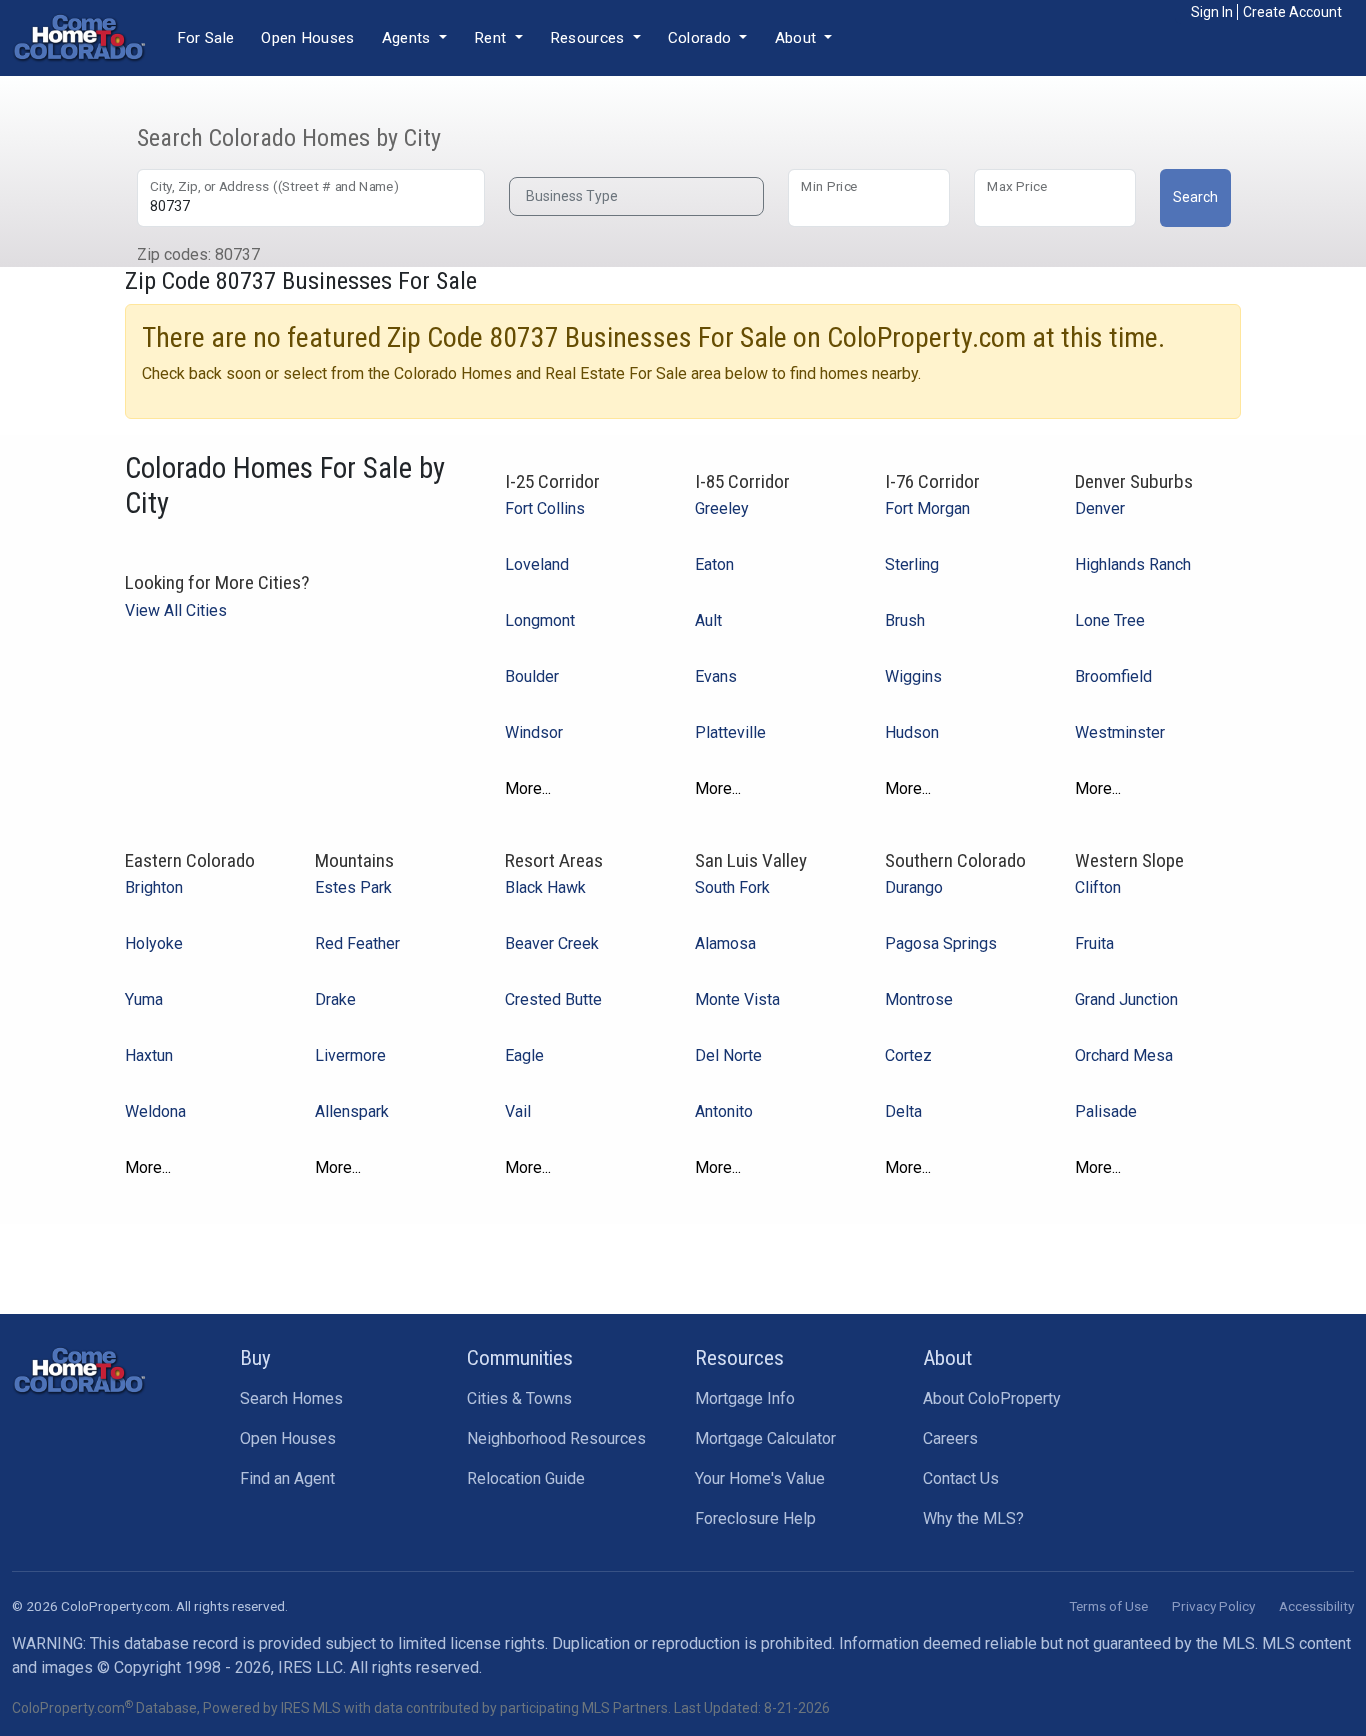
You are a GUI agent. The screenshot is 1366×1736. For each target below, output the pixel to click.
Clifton (1098, 887)
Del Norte (728, 1055)
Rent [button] (492, 38)
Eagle (524, 1055)
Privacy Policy (1213, 1606)
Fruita (1094, 943)
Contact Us (961, 1478)
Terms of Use (1108, 1606)
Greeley (722, 508)
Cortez (908, 1055)
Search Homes (291, 1398)
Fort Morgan (927, 508)
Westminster (1120, 732)
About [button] (798, 38)
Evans (716, 676)
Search (1195, 197)
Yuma (144, 999)
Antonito (724, 1111)
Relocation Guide (526, 1478)
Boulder (532, 676)
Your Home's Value (760, 1478)
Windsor (534, 732)
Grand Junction (1126, 999)
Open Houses (307, 38)
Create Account (1292, 12)
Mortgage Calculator (765, 1438)
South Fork (732, 887)
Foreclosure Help (755, 1518)
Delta (903, 1111)
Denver (1100, 508)
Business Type (572, 196)
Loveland (537, 564)
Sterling (912, 564)
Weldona (155, 1111)
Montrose (919, 999)
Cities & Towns (519, 1398)
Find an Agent (287, 1478)
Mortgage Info (745, 1398)
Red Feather (357, 943)
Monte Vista (737, 999)
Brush (905, 620)
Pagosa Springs (941, 943)
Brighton (154, 887)
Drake (335, 999)
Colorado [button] (702, 38)
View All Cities (176, 610)
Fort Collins (545, 508)
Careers (950, 1438)
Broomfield (1113, 676)
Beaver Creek (552, 943)
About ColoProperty (992, 1398)
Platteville (730, 732)
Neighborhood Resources (556, 1438)
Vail (518, 1111)
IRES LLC (310, 1667)
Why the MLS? (973, 1518)
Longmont (540, 620)
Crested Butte (553, 999)
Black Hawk (545, 887)
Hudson (912, 732)
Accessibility (1316, 1606)
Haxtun (149, 1055)
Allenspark (352, 1111)
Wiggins (913, 676)
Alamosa (725, 943)
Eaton (714, 564)
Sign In (1212, 12)
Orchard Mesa (1124, 1055)
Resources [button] (589, 38)
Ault (708, 620)
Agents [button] (408, 38)
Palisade (1106, 1111)
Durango (914, 887)
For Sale (205, 38)
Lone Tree (1110, 620)
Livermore (350, 1055)
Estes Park (353, 887)
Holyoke (154, 943)
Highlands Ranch (1133, 564)
